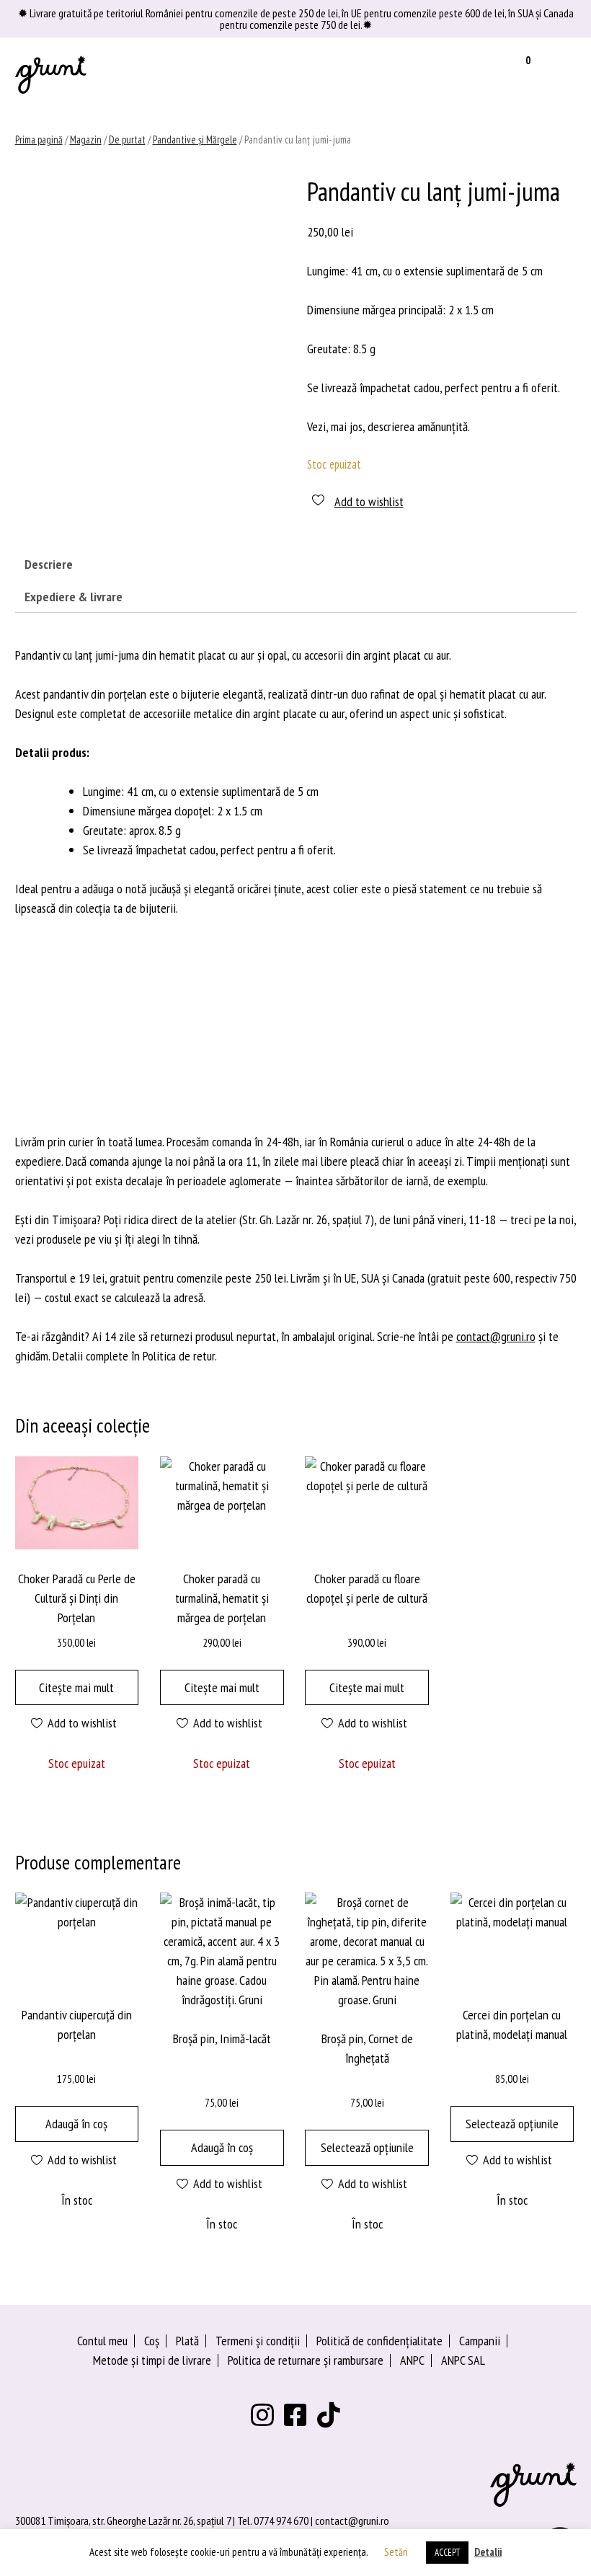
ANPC (412, 2360)
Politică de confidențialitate (379, 2341)
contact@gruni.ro (496, 1336)
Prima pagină (39, 140)
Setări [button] (396, 2552)
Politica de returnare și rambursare (306, 2360)
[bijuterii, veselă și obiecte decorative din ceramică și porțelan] (51, 74)
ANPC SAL (463, 2360)
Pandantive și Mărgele (195, 140)
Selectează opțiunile (367, 2147)
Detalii (488, 2552)
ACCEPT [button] (447, 2553)
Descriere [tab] (49, 564)
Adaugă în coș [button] (76, 2124)
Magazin (86, 140)
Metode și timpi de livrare (152, 2360)
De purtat (127, 140)
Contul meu (102, 2341)
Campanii (480, 2341)
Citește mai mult (76, 1687)
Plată (187, 2341)
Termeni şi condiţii (258, 2341)
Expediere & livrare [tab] (74, 597)
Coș (152, 2341)
